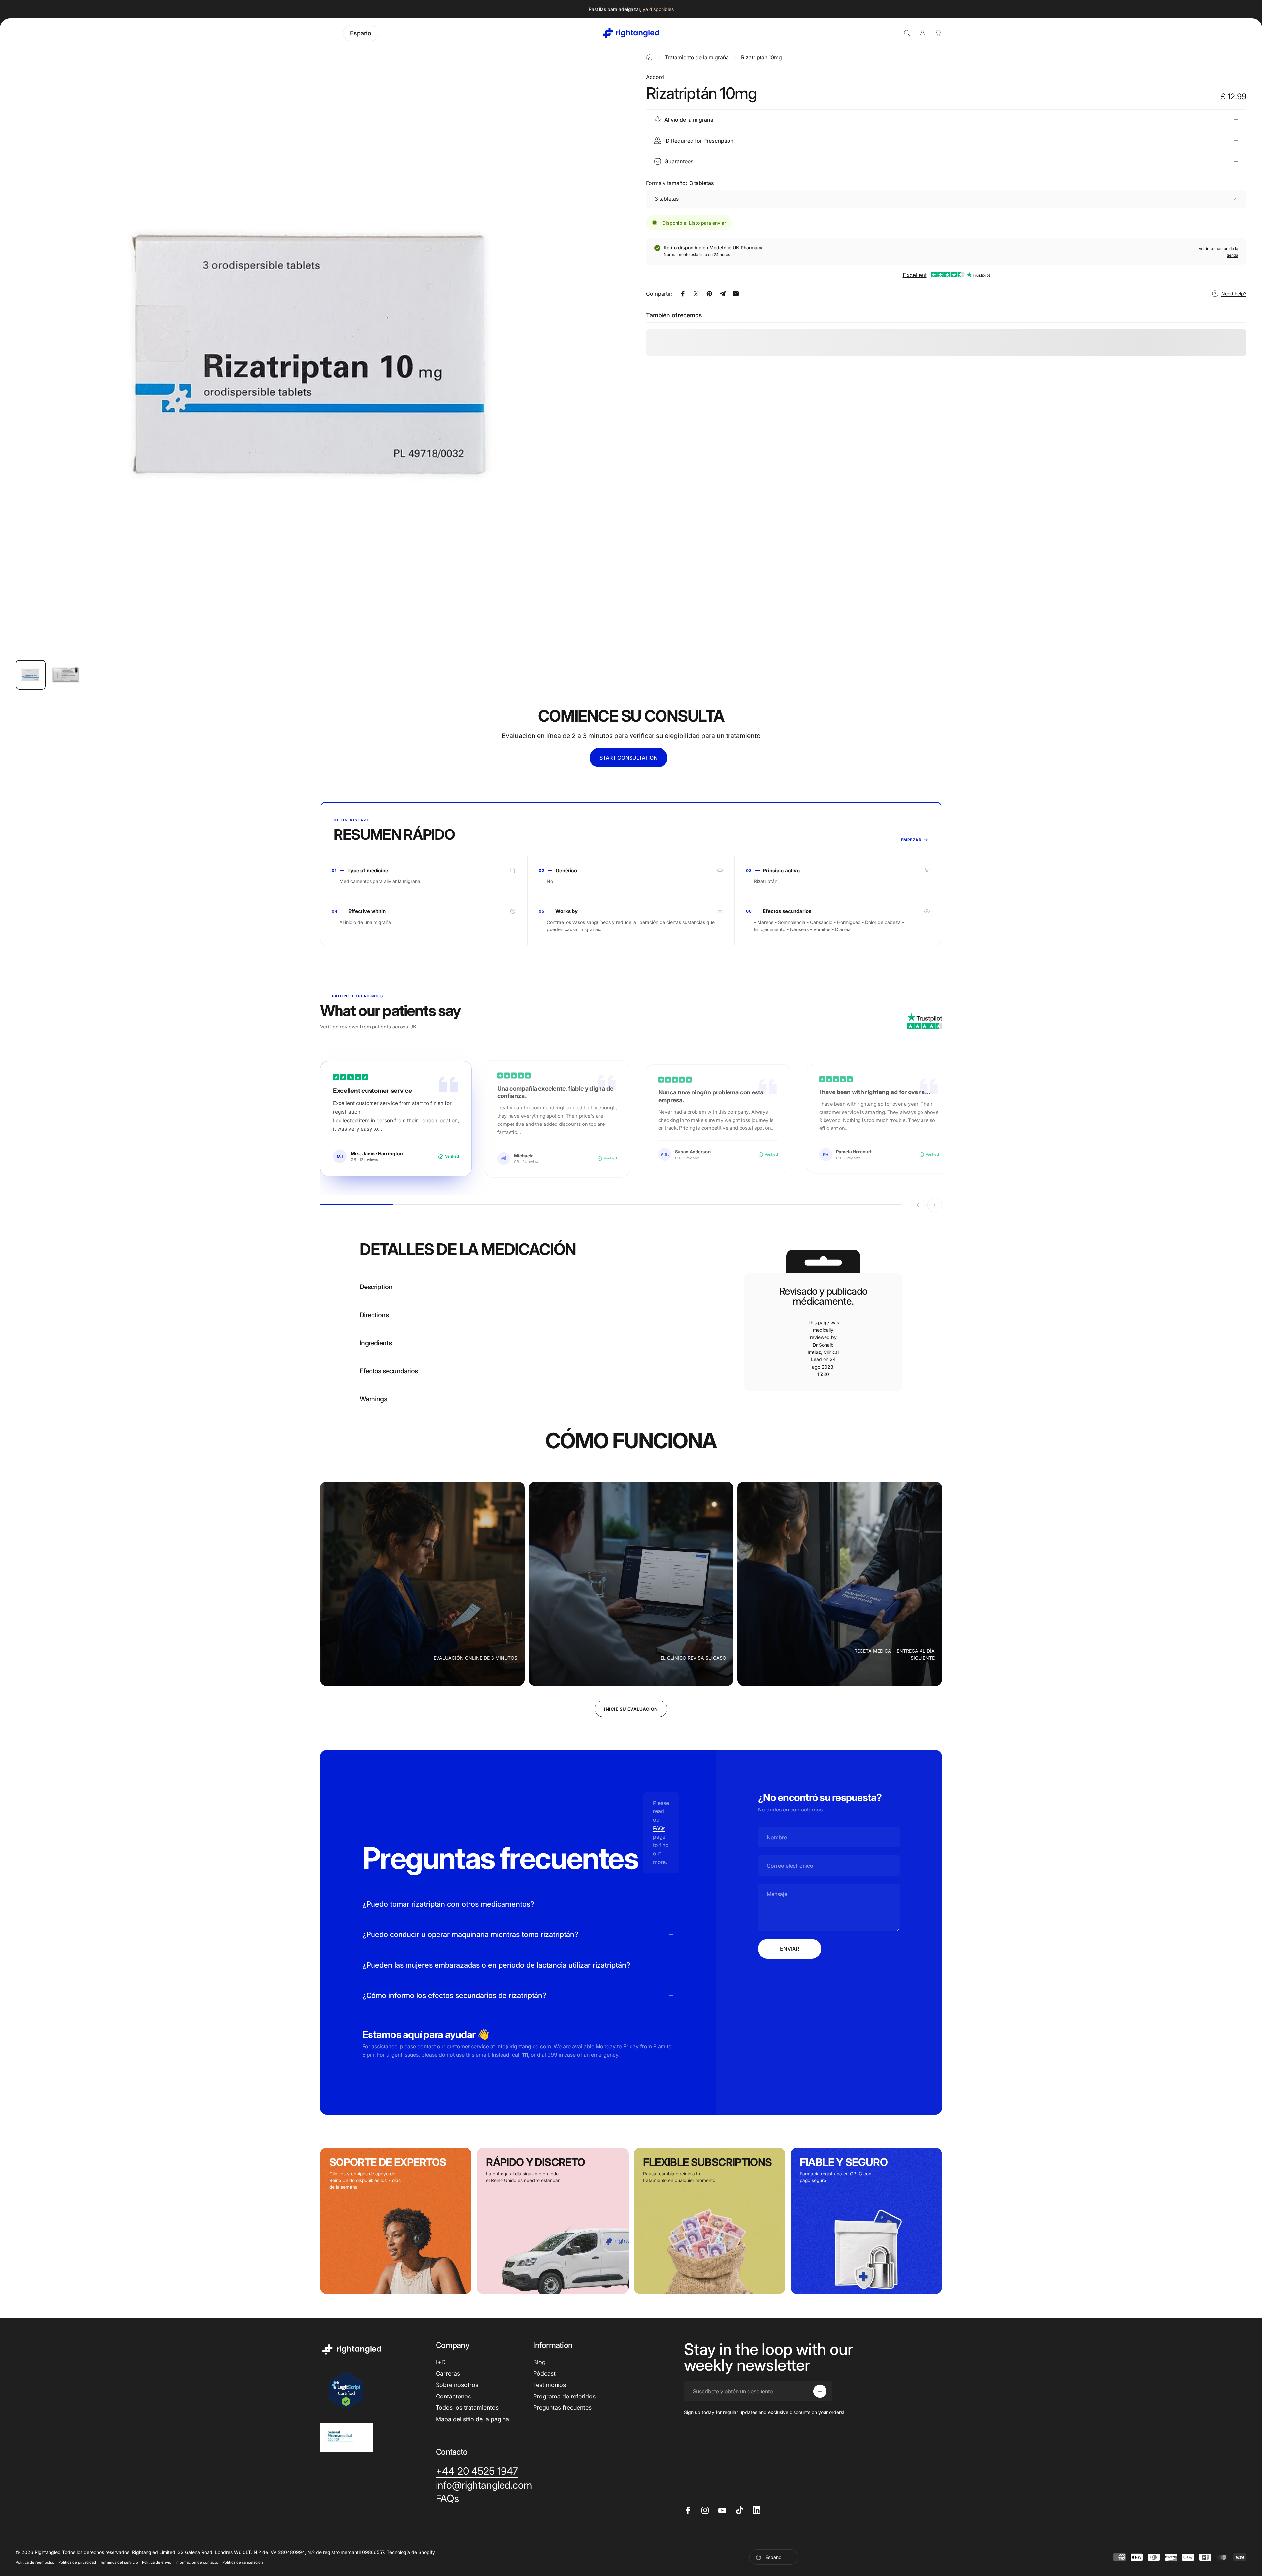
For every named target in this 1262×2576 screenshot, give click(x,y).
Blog (539, 2362)
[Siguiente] (599, 370)
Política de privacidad (77, 2562)
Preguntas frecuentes (562, 2408)
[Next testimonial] (935, 1205)
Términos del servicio (119, 2562)
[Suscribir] (820, 2391)
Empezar (911, 840)
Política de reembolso (35, 2562)
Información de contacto (197, 2562)
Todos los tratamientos (467, 2408)
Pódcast (544, 2374)
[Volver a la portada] (649, 57)
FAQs (659, 1828)
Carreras (448, 2374)
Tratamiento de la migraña (697, 57)
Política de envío (157, 2562)
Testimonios (550, 2385)
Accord (655, 77)
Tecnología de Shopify (411, 2552)
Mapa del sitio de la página (472, 2419)
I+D (441, 2362)
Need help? (1234, 293)
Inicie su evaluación (631, 1709)
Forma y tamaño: (680, 183)
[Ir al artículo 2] (66, 675)
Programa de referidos (564, 2396)
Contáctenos (453, 2396)
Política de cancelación (243, 2562)
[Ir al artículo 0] (31, 675)
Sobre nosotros (457, 2385)
